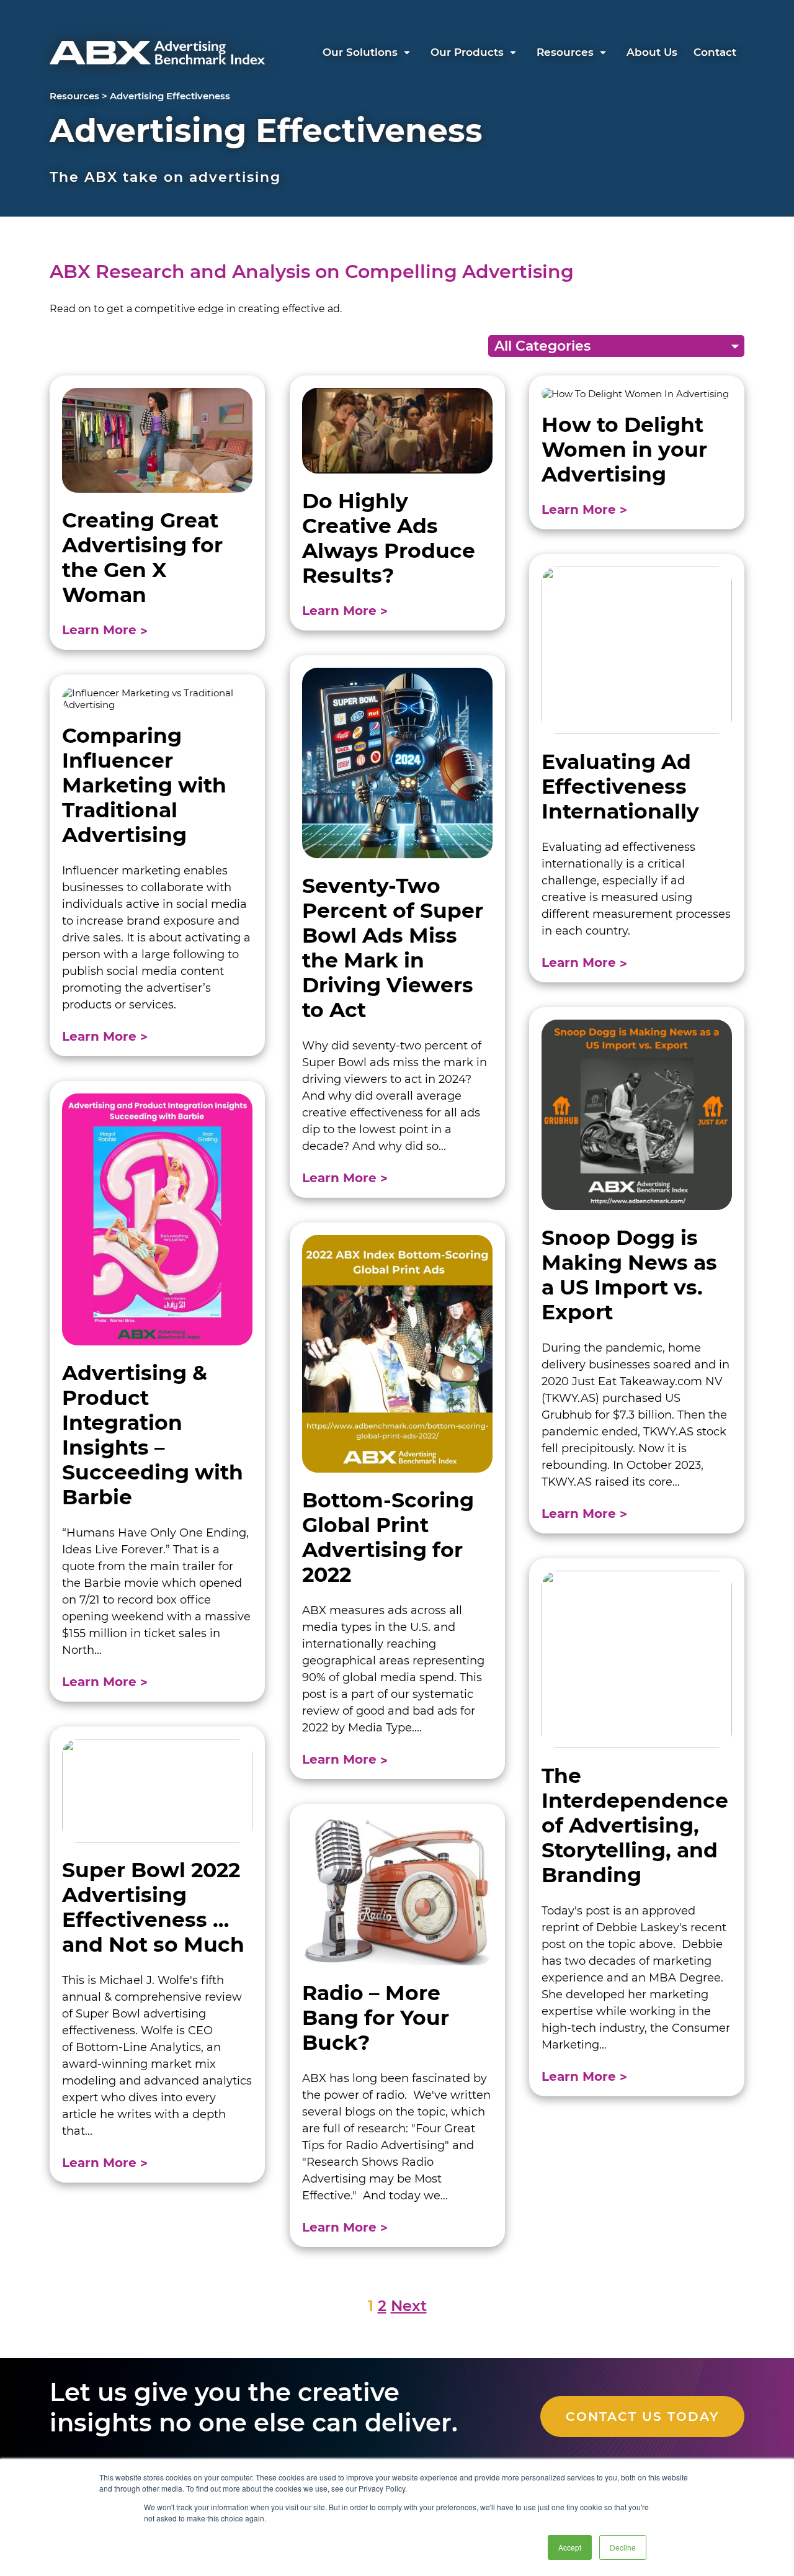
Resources (565, 52)
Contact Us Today (642, 2417)
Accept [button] (570, 2547)
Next (409, 2306)
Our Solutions (360, 52)
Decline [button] (623, 2547)
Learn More (101, 630)
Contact (715, 52)
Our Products (467, 52)
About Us (652, 52)
